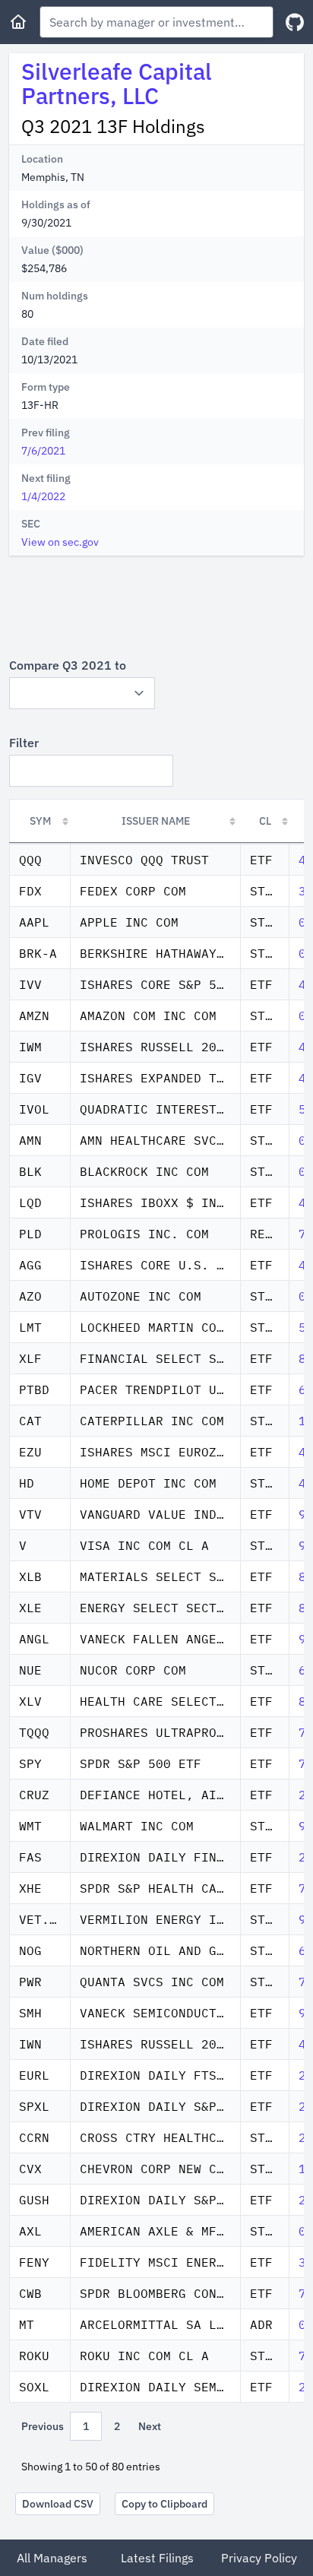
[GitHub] (295, 22)
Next (150, 2426)
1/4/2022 (43, 496)
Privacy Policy (259, 2558)
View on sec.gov (60, 542)
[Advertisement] (156, 606)
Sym (40, 821)
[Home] (18, 22)
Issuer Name (156, 821)
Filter (24, 743)
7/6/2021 (43, 451)
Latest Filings (157, 2558)
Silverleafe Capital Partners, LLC (117, 83)
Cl (265, 821)
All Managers (52, 2558)
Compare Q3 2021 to (68, 665)
